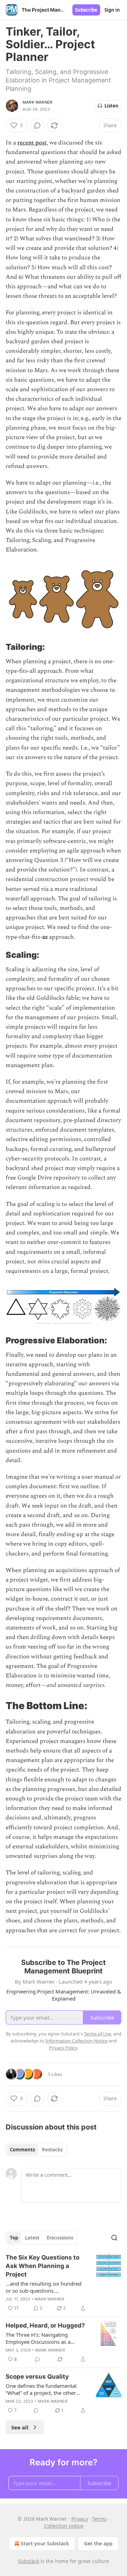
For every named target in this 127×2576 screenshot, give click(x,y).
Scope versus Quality (37, 2377)
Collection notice (64, 2526)
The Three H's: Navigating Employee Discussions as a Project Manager (38, 2338)
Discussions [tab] (60, 2238)
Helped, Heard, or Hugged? (45, 2325)
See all (20, 2427)
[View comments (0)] (37, 125)
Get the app (98, 2543)
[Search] (114, 2238)
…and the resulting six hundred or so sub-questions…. (44, 2287)
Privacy (80, 2519)
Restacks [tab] (52, 2150)
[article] (64, 2283)
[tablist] (36, 2150)
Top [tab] (14, 2238)
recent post (32, 143)
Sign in (112, 10)
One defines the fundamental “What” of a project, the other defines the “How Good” (41, 2389)
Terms (99, 2519)
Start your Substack (45, 2543)
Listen (111, 106)
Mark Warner (37, 102)
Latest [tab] (32, 2238)
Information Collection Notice (77, 2041)
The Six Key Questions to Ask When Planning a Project (43, 2266)
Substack (29, 2561)
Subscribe (86, 10)
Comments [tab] (22, 2150)
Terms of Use (98, 2034)
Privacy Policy (63, 2048)
